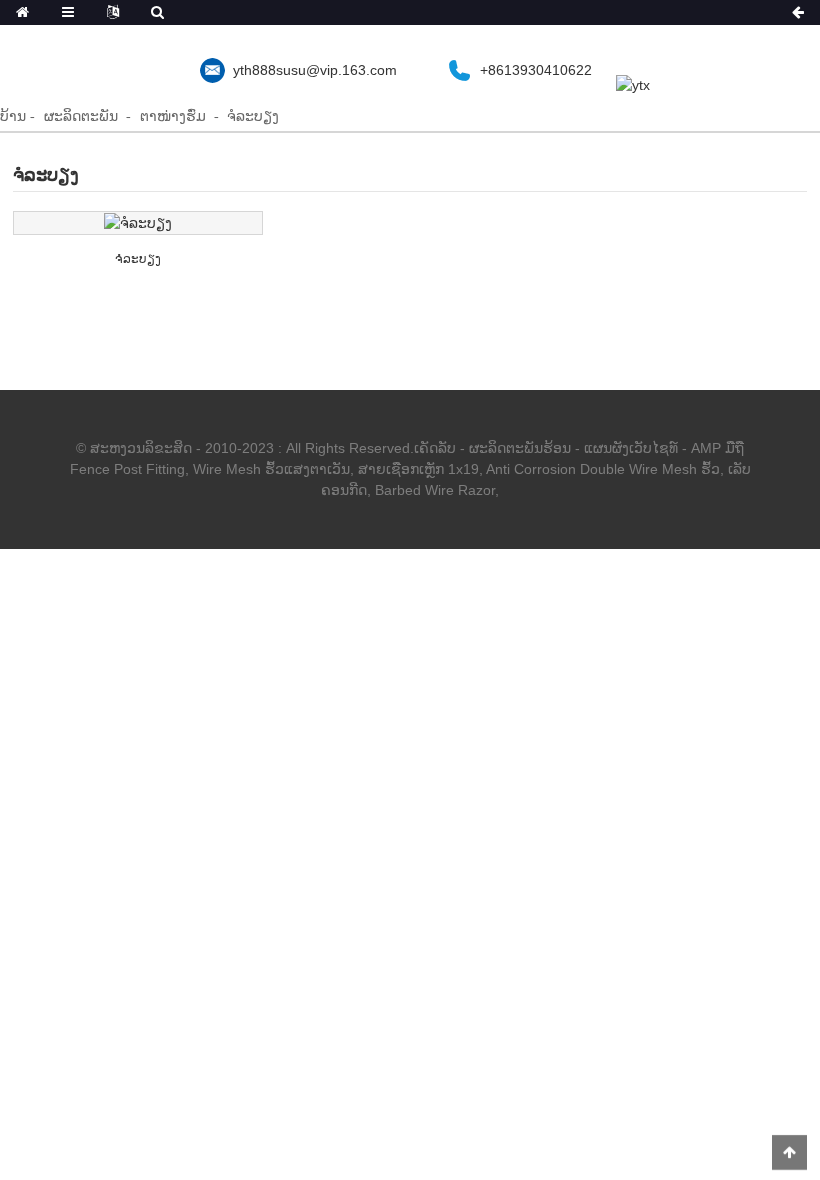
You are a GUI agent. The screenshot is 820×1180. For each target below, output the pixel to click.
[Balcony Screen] (138, 223)
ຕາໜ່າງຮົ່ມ (173, 116)
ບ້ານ (13, 116)
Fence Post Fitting (127, 469)
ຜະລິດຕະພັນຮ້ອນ (520, 448)
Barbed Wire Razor (435, 490)
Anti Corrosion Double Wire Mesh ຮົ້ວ (603, 469)
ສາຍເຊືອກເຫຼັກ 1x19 (418, 469)
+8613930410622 (536, 70)
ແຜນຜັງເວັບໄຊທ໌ (631, 448)
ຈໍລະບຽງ (253, 116)
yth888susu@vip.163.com (315, 70)
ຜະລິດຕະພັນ (81, 116)
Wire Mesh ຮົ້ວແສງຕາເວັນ (271, 469)
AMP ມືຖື (717, 448)
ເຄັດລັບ (435, 448)
